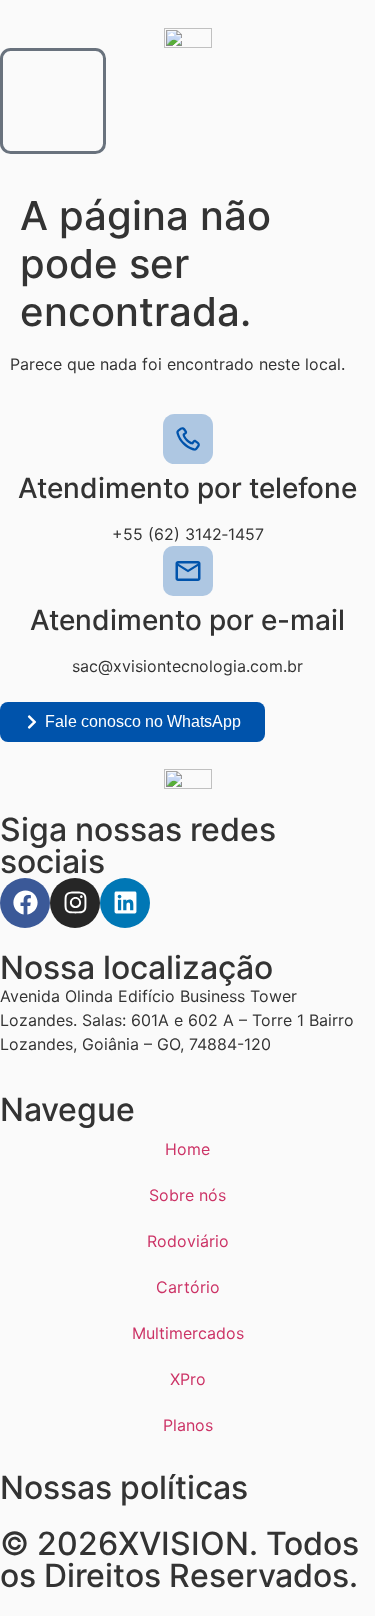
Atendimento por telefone (187, 488)
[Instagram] (75, 903)
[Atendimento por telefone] (188, 439)
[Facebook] (25, 903)
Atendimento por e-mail (187, 620)
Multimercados (188, 1333)
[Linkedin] (125, 903)
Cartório (188, 1287)
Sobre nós (187, 1195)
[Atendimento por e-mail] (188, 571)
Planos (188, 1425)
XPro (188, 1379)
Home (187, 1149)
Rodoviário (188, 1241)
